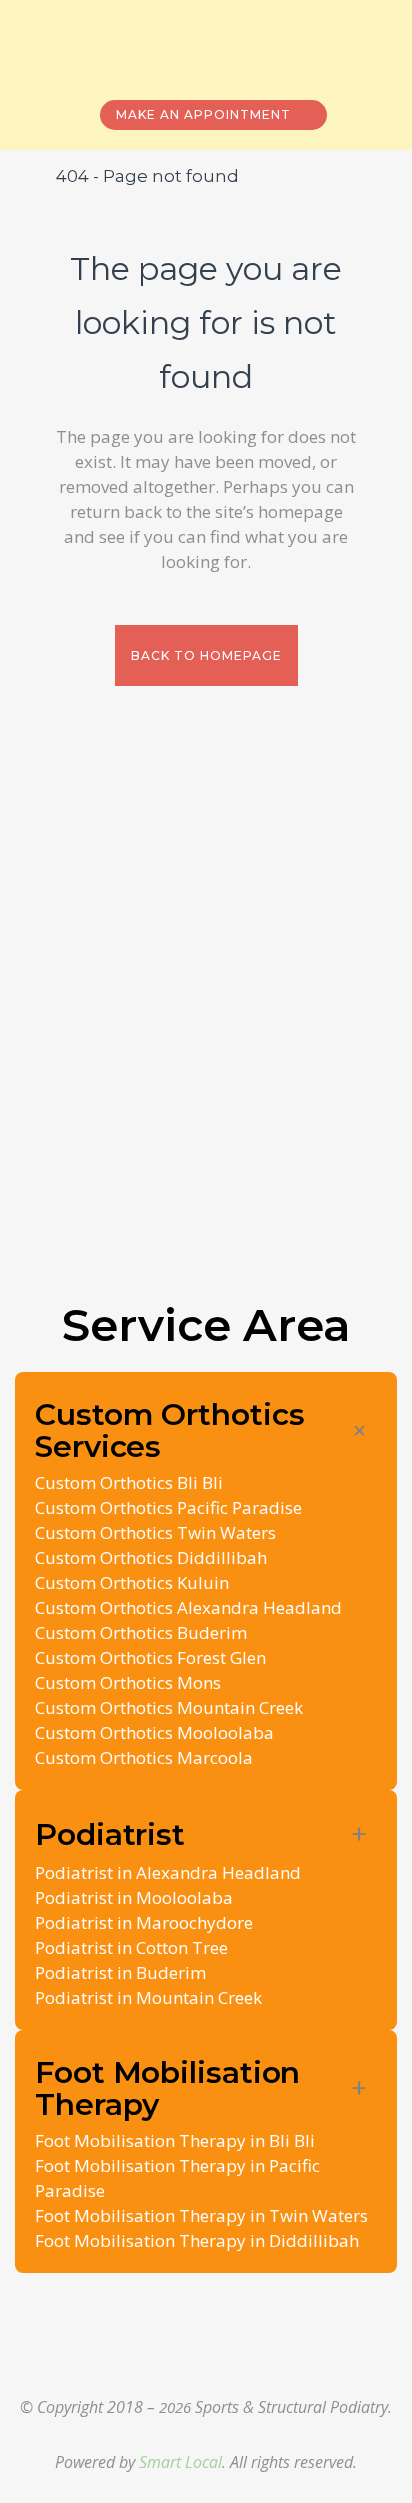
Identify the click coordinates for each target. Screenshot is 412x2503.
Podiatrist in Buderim (120, 1972)
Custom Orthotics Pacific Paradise (168, 1507)
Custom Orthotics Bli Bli (129, 1482)
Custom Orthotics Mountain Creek (169, 1707)
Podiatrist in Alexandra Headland (168, 1872)
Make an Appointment (203, 114)
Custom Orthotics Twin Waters (155, 1532)
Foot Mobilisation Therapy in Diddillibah (197, 2240)
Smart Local (180, 2462)
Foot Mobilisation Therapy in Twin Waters (201, 2215)
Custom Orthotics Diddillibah (151, 1557)
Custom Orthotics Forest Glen (150, 1657)
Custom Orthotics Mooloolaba (154, 1732)
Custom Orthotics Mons (128, 1682)
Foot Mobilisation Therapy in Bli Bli (175, 2140)
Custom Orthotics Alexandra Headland (188, 1607)
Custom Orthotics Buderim (141, 1632)
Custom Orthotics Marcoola (144, 1757)
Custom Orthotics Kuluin (132, 1582)
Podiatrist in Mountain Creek (148, 1997)
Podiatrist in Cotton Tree (131, 1947)
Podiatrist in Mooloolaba (134, 1897)
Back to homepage (206, 655)
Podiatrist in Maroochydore (144, 1922)
